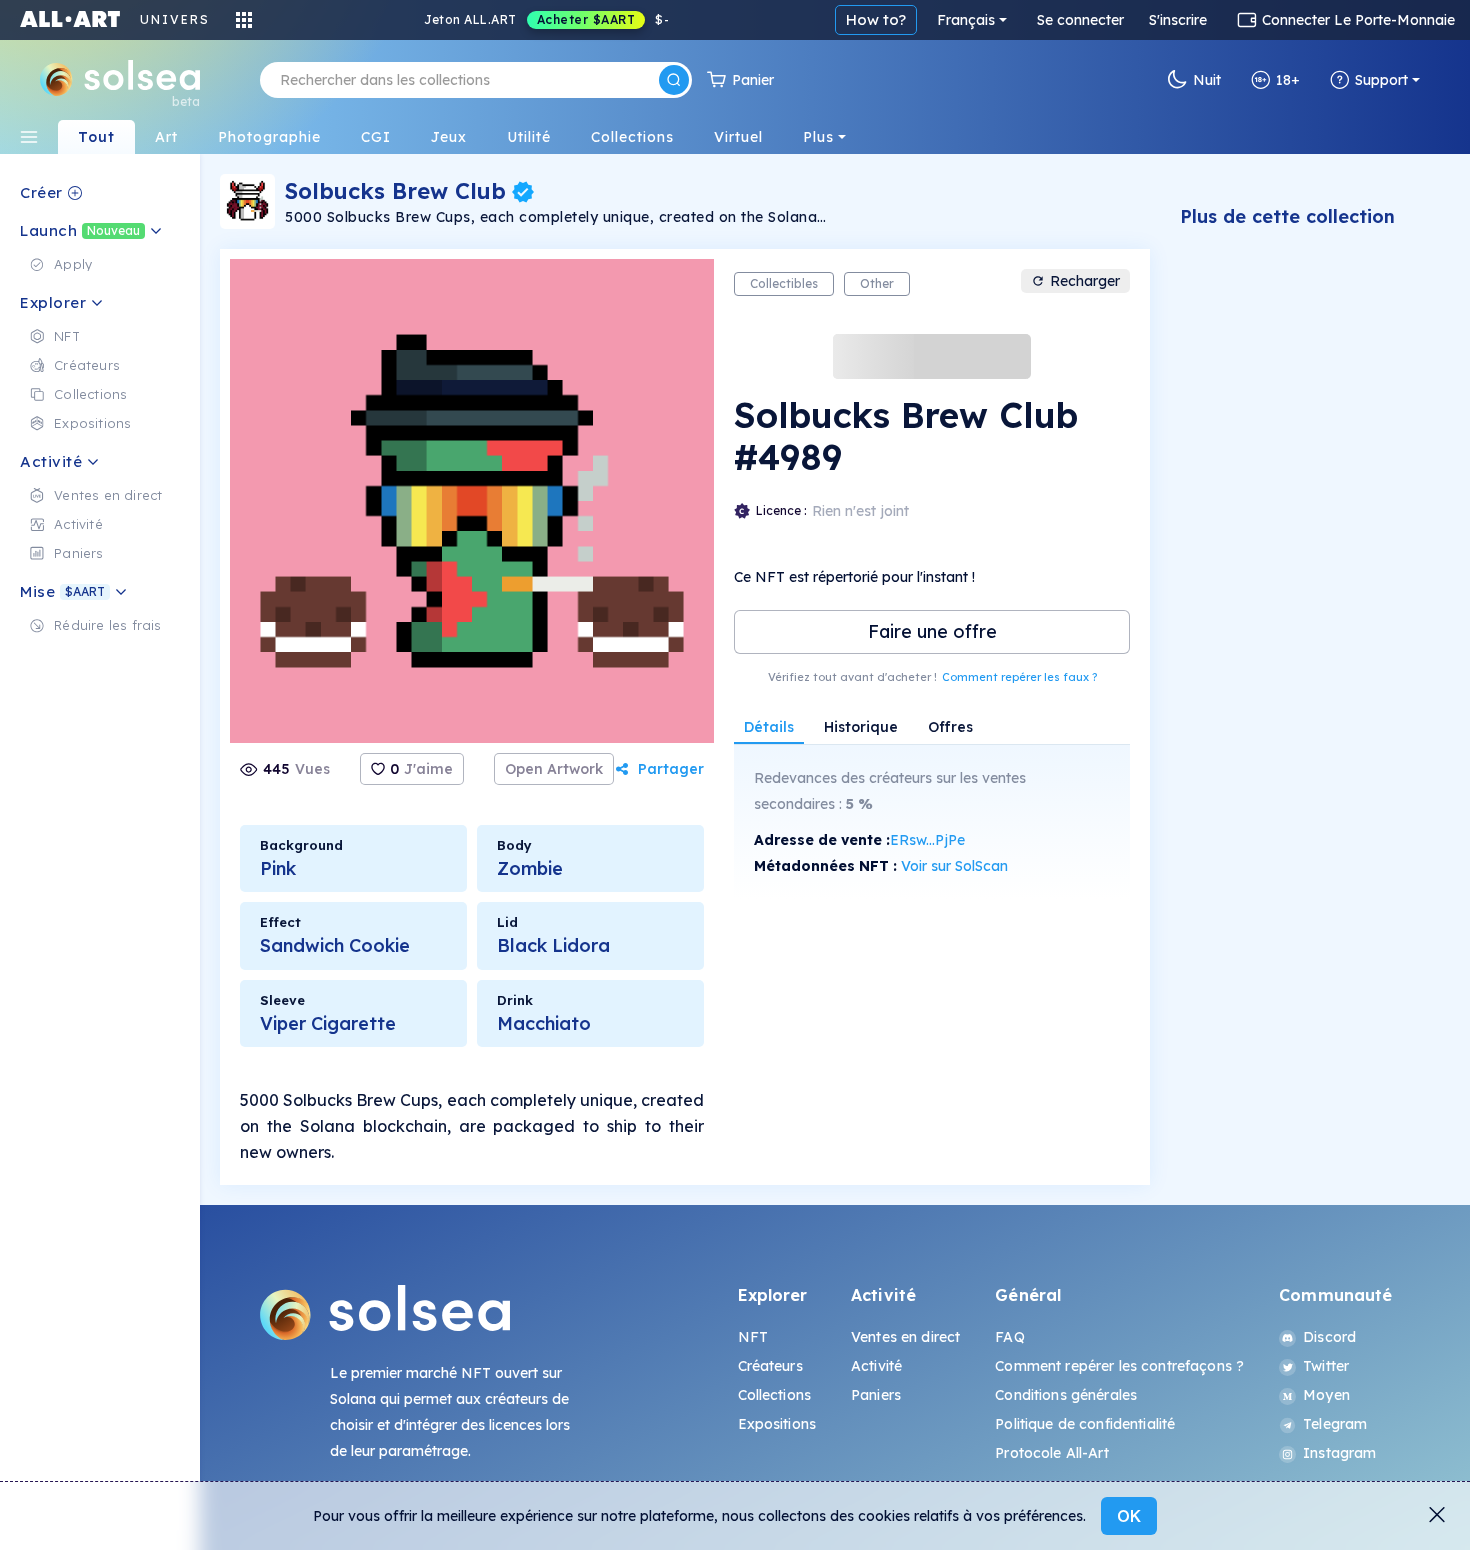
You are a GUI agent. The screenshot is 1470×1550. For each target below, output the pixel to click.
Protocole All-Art (1051, 1453)
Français (966, 20)
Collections (775, 1395)
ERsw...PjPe (927, 840)
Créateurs (770, 1366)
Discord (1329, 1337)
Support (1381, 80)
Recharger (1085, 281)
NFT (753, 1337)
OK (1129, 1516)
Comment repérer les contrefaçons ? (1119, 1366)
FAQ (1009, 1337)
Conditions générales (1066, 1395)
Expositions (777, 1424)
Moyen (1326, 1395)
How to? (876, 19)
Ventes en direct (905, 1337)
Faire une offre (932, 631)
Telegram (1335, 1424)
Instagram (1339, 1453)
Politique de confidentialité (1085, 1424)
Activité (876, 1366)
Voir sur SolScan (954, 866)
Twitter (1326, 1366)
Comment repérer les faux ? (1019, 677)
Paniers (876, 1395)
